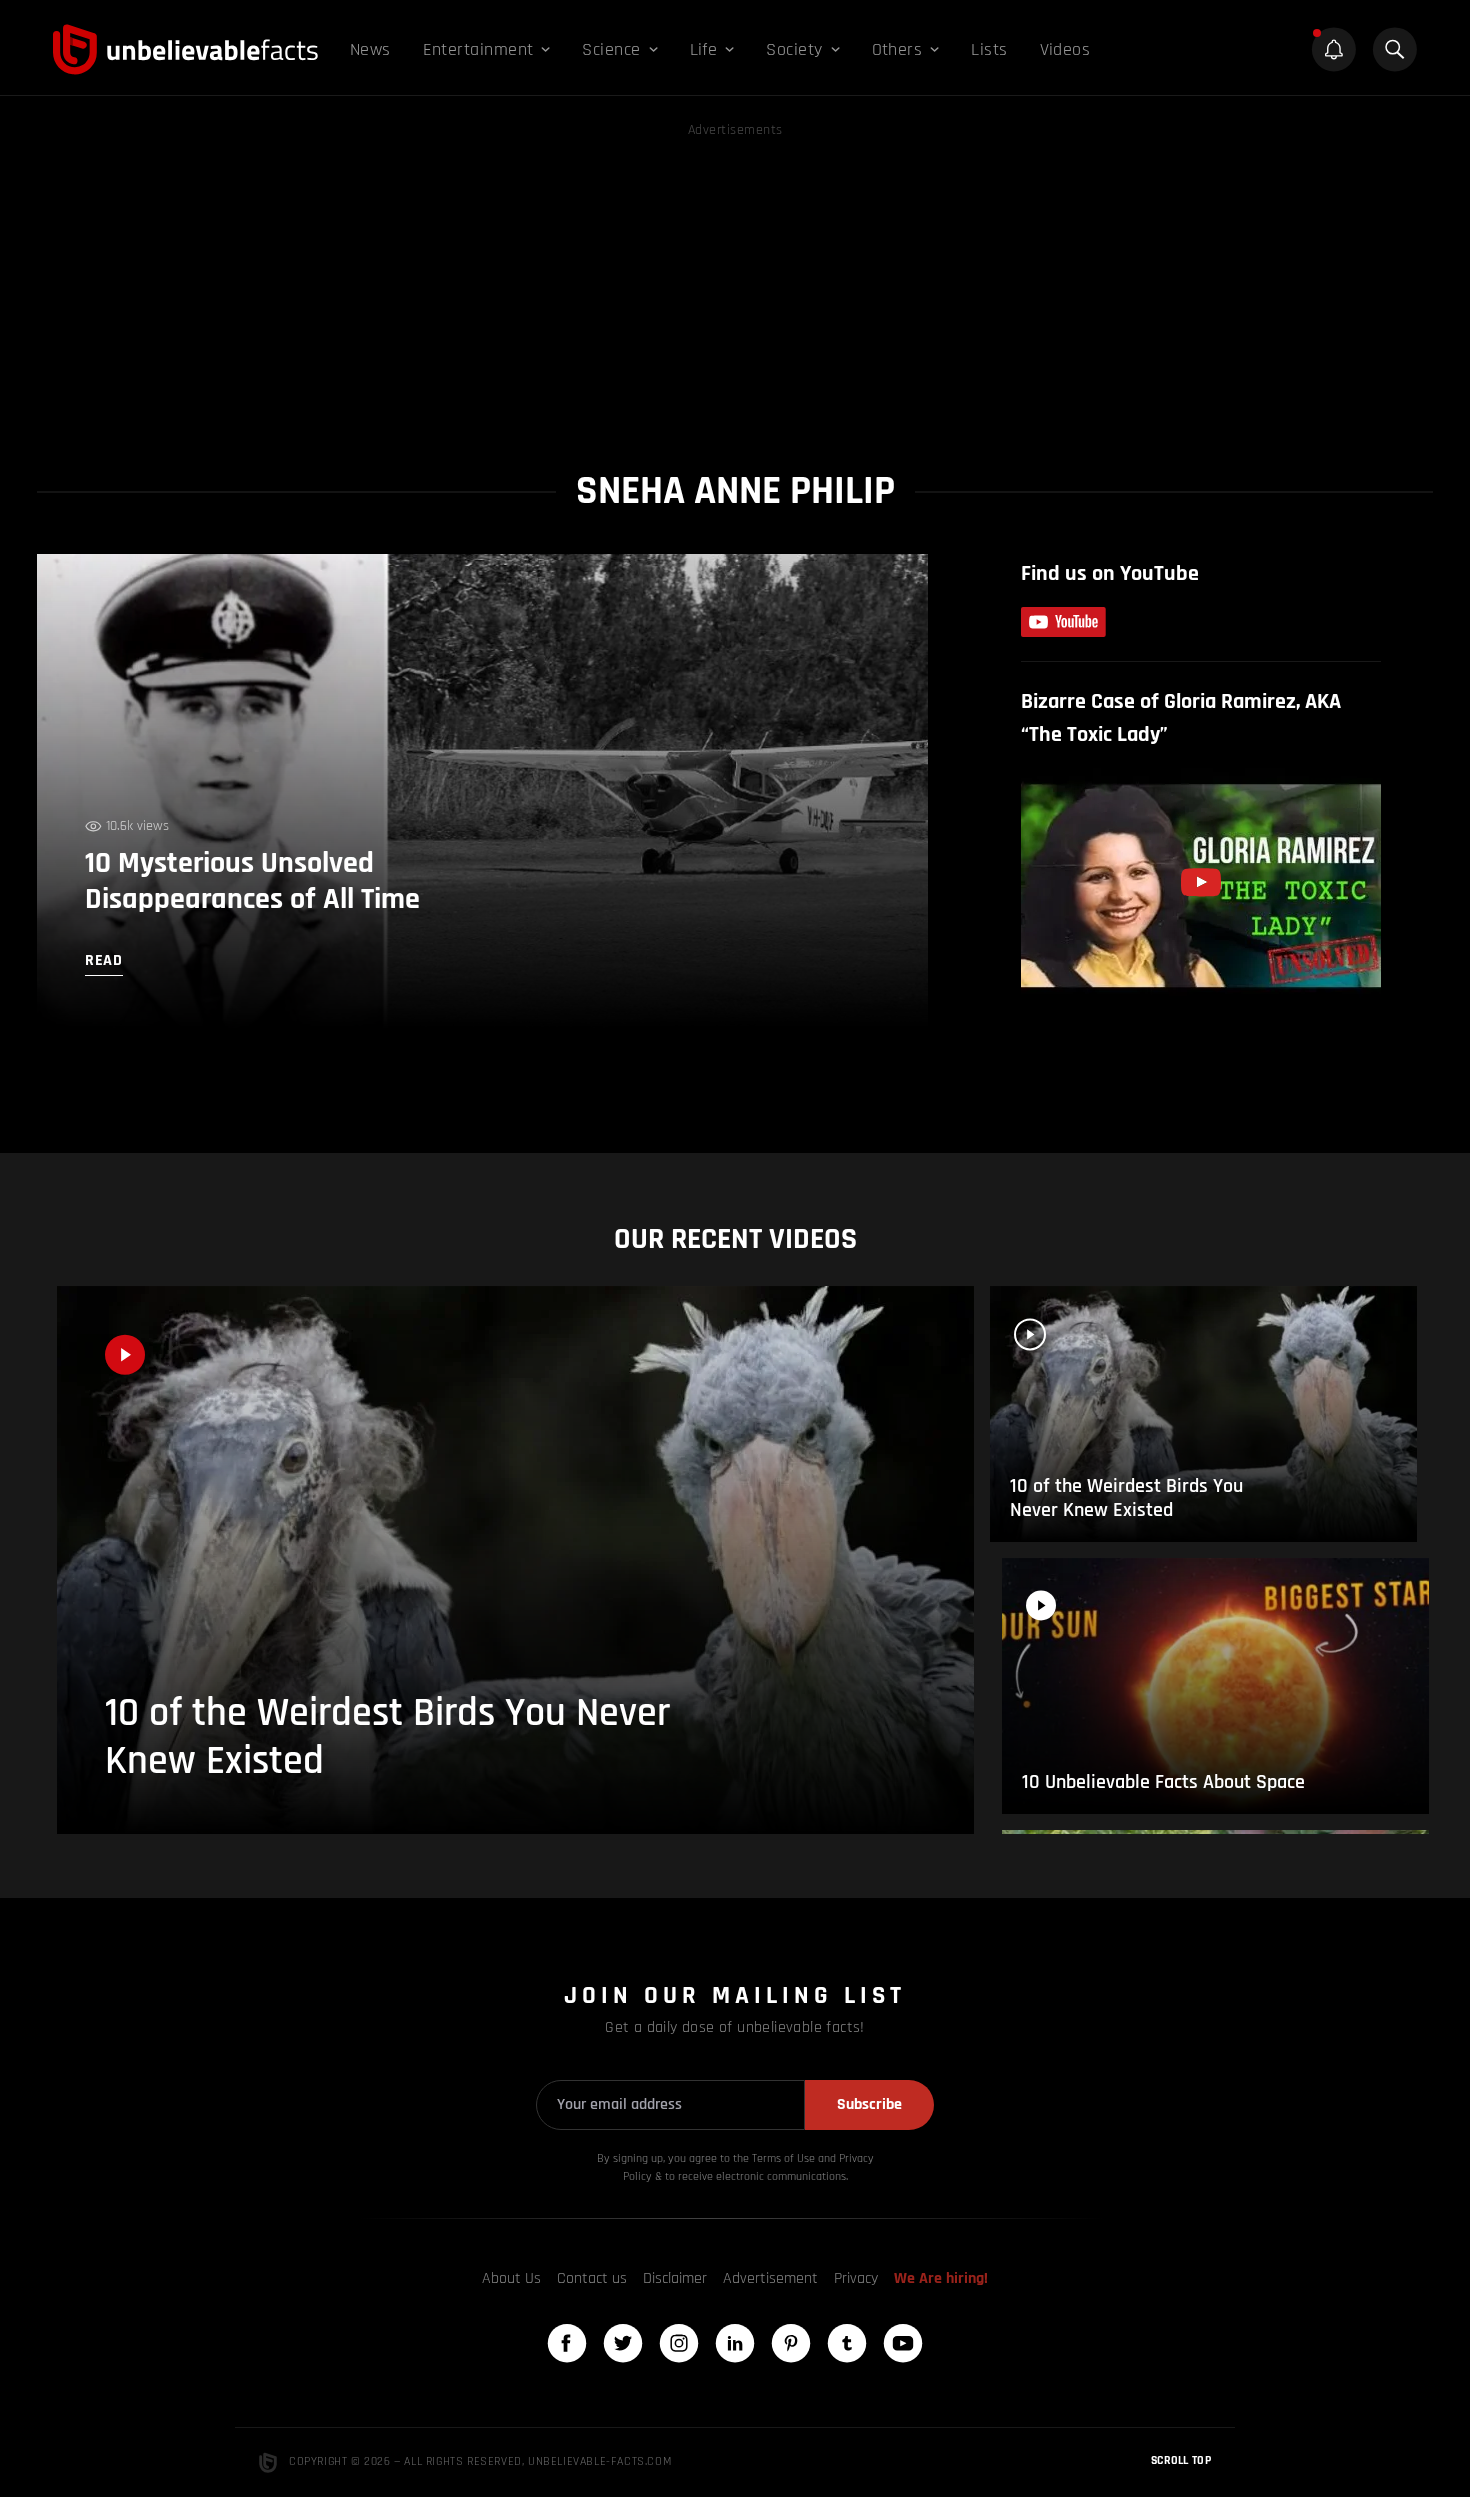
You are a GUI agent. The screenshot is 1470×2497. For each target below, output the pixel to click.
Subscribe (869, 2104)
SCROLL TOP (1181, 2460)
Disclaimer (675, 2278)
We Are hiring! (941, 2278)
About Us (511, 2278)
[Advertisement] (735, 282)
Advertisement (770, 2278)
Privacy (856, 2278)
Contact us (592, 2278)
